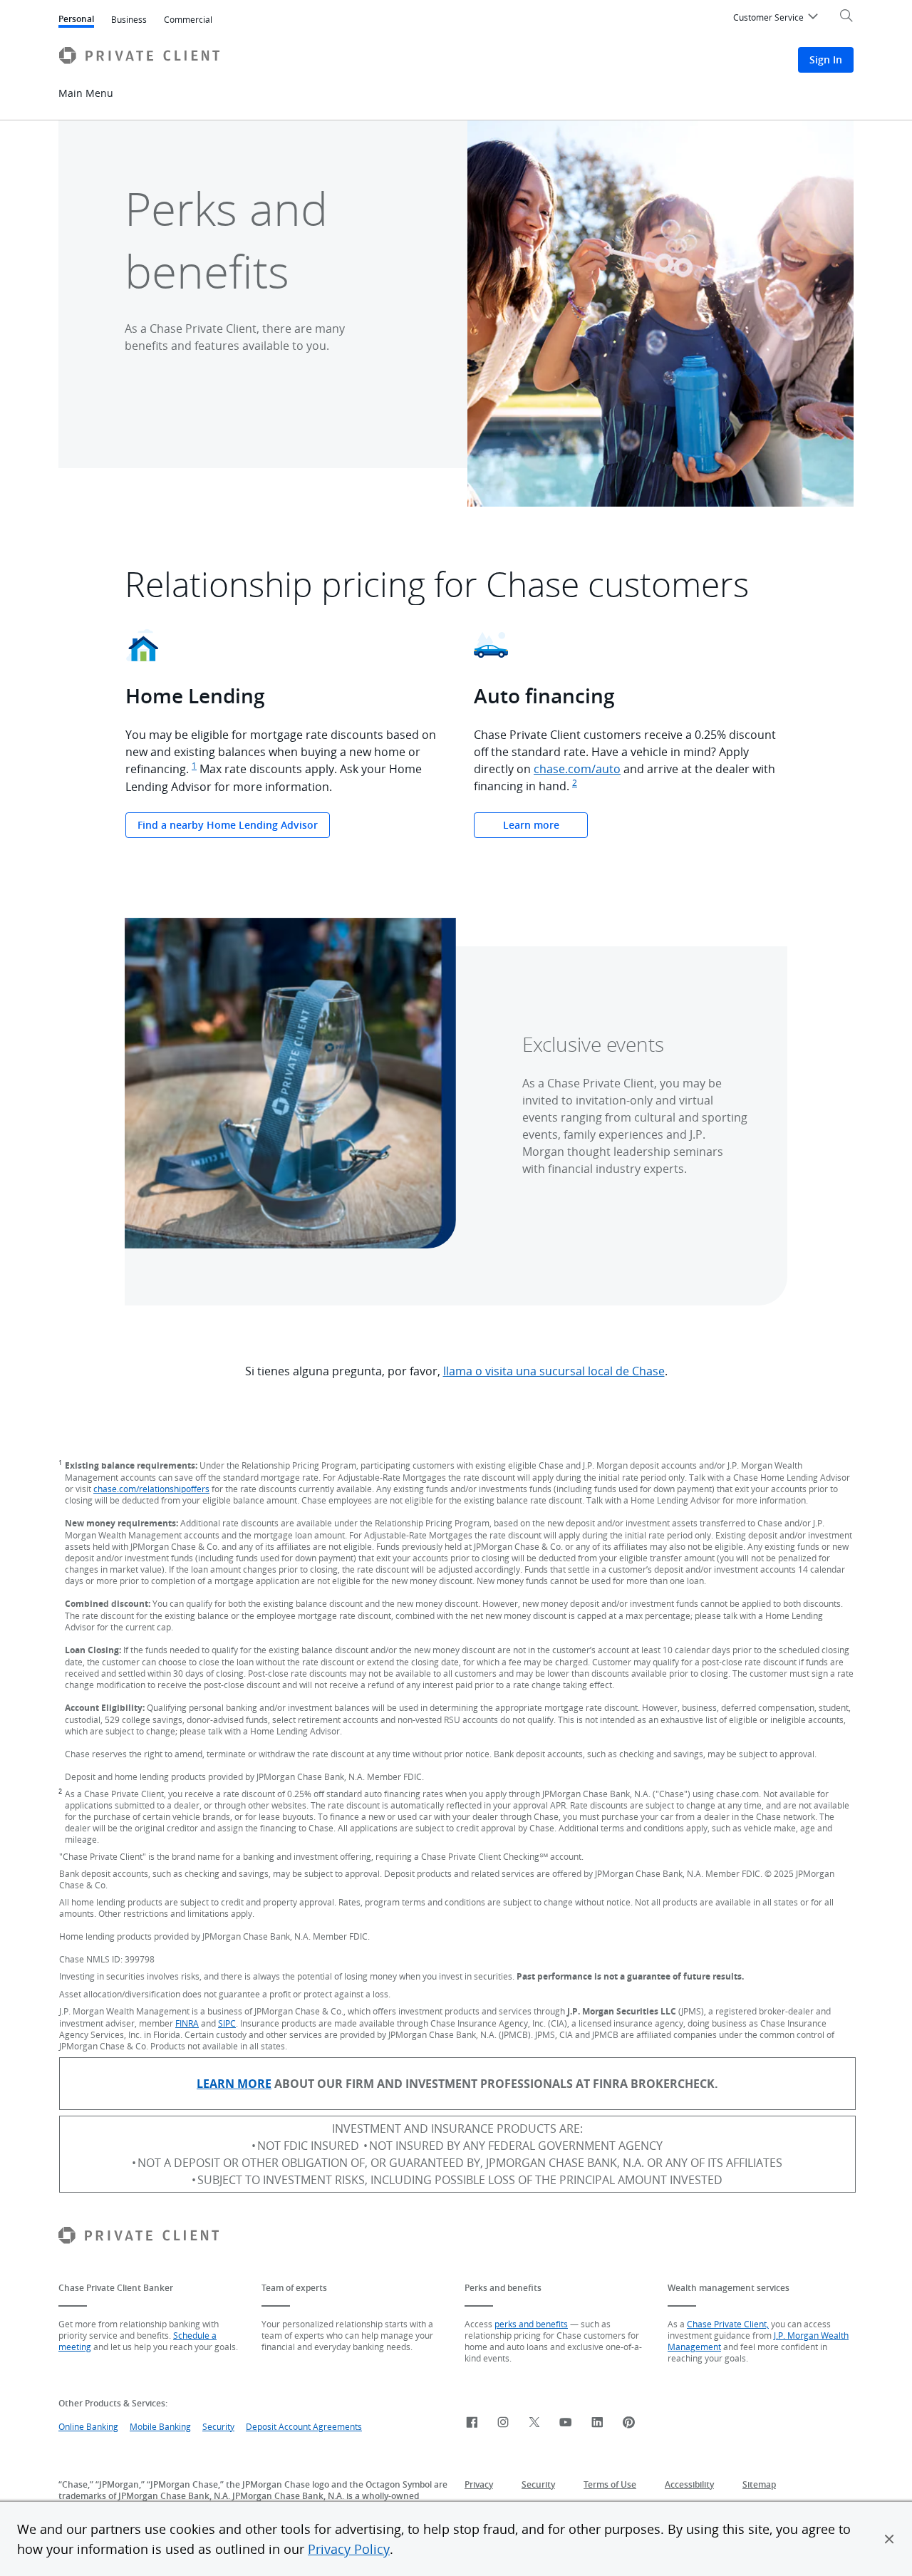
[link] (472, 2423)
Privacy (479, 2484)
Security (218, 2426)
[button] (889, 2539)
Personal (76, 20)
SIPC (227, 2023)
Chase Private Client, (728, 2324)
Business (129, 19)
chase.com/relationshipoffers (151, 1489)
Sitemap (759, 2484)
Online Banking (88, 2426)
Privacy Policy (349, 2549)
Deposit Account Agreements (304, 2426)
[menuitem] (778, 19)
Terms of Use (610, 2484)
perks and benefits (531, 2324)
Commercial (188, 19)
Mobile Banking (160, 2426)
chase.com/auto (577, 769)
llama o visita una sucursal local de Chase (554, 1371)
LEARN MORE (234, 2084)
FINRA (187, 2023)
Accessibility (689, 2484)
